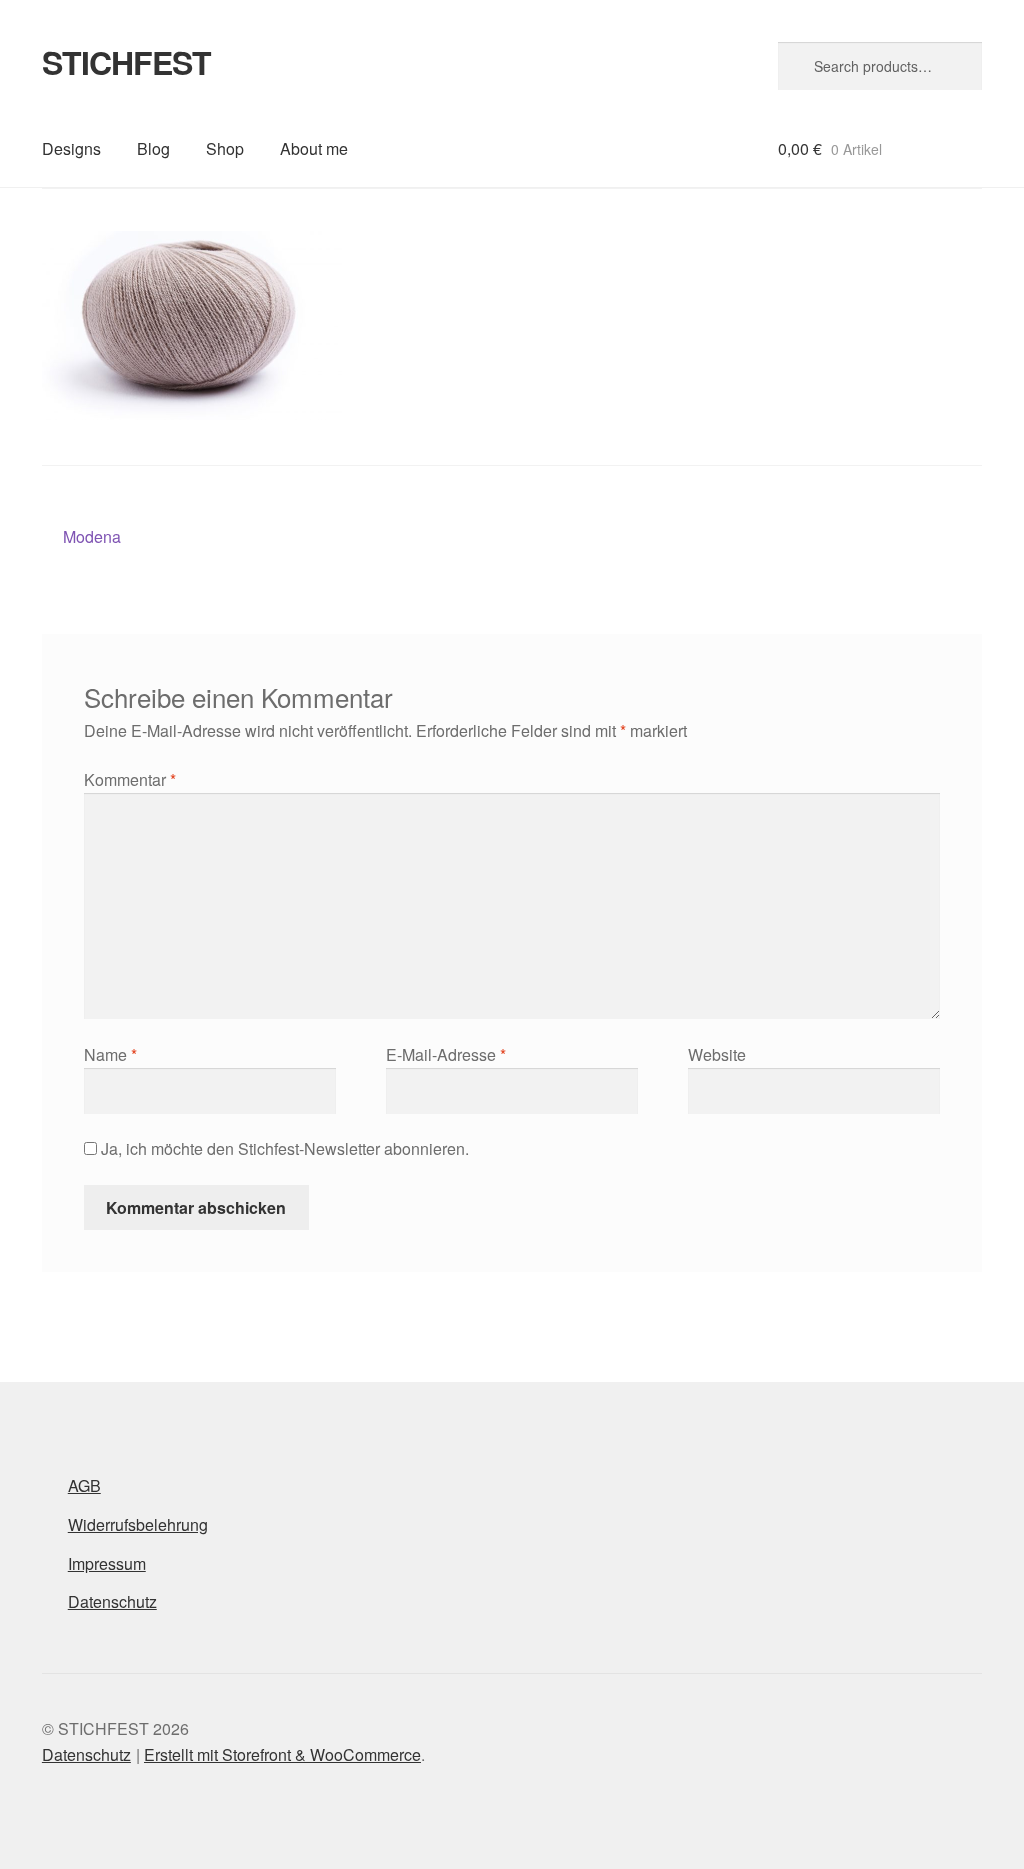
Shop (225, 148)
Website (717, 1054)
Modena (91, 537)
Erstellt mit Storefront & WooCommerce (282, 1754)
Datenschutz (112, 1601)
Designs (71, 148)
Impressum (107, 1563)
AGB (84, 1485)
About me (314, 148)
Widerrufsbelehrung (138, 1524)
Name (110, 1054)
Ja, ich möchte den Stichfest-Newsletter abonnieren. (283, 1148)
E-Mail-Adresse (446, 1054)
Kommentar (130, 779)
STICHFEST (126, 62)
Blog (153, 148)
